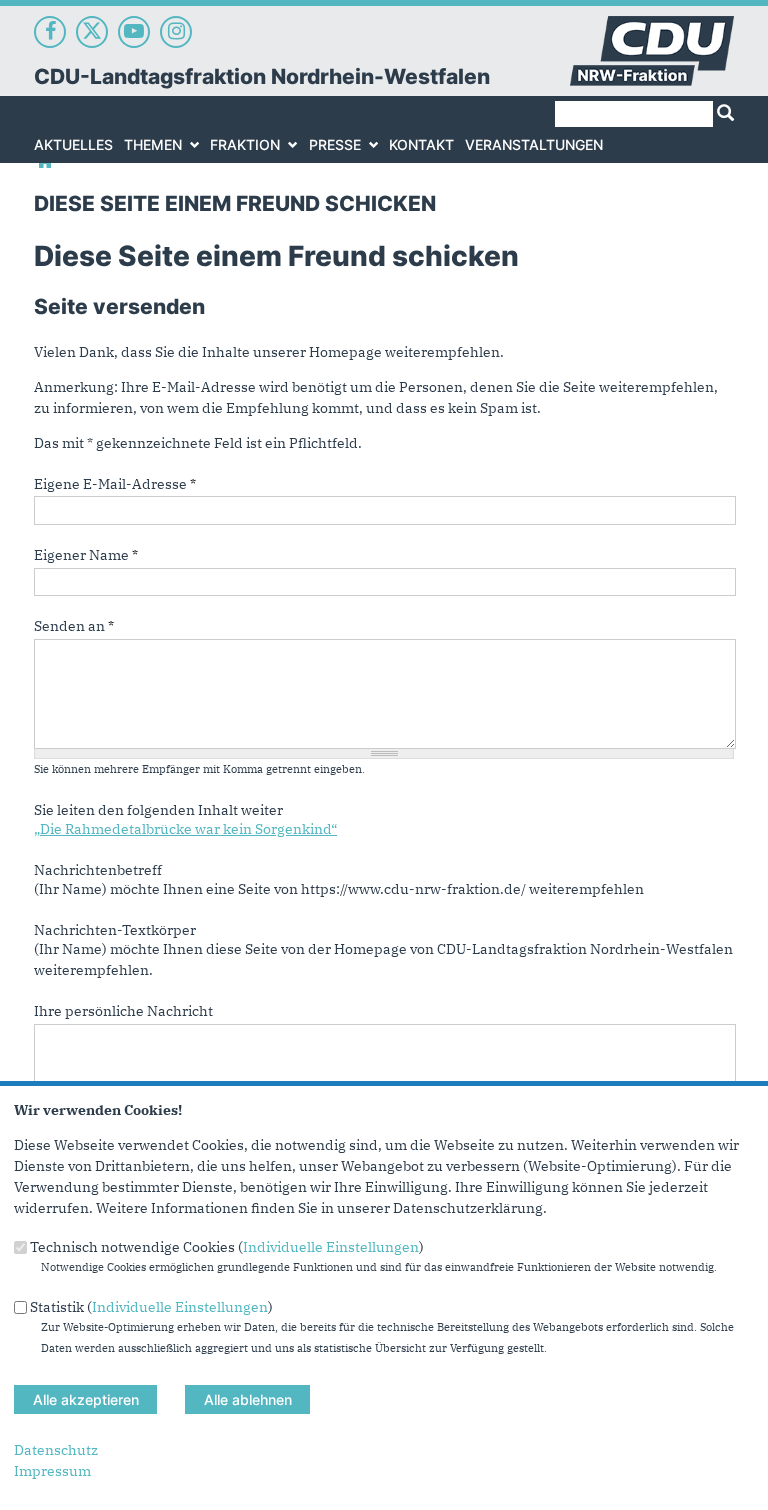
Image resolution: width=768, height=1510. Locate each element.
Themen (153, 144)
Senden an (74, 626)
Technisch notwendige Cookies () (227, 1247)
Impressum (52, 1471)
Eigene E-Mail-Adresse (115, 484)
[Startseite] (652, 26)
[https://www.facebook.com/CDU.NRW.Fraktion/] (50, 32)
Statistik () (151, 1306)
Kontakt (421, 144)
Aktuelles (73, 144)
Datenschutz (56, 1450)
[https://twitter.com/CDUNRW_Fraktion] (92, 32)
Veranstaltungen (534, 144)
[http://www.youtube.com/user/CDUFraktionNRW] (134, 32)
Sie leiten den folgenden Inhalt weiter (158, 810)
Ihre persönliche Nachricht (123, 1011)
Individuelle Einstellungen (331, 1247)
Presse (335, 144)
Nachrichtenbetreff (98, 870)
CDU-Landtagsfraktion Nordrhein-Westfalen (262, 76)
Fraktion (245, 144)
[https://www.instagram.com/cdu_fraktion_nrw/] (176, 32)
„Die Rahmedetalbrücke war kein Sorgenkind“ (185, 829)
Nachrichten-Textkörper (115, 930)
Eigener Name (86, 555)
